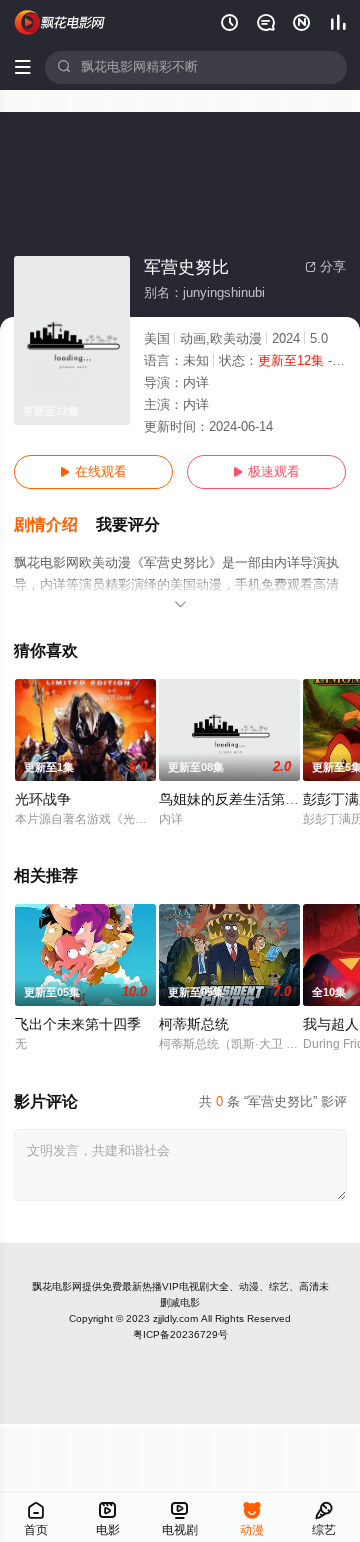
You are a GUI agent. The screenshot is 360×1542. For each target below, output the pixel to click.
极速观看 (266, 472)
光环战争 (43, 799)
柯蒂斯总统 (194, 1024)
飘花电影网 (57, 1286)
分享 (325, 267)
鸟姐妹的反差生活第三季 (236, 799)
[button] (55, 525)
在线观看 (93, 472)
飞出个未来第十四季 (78, 1024)
